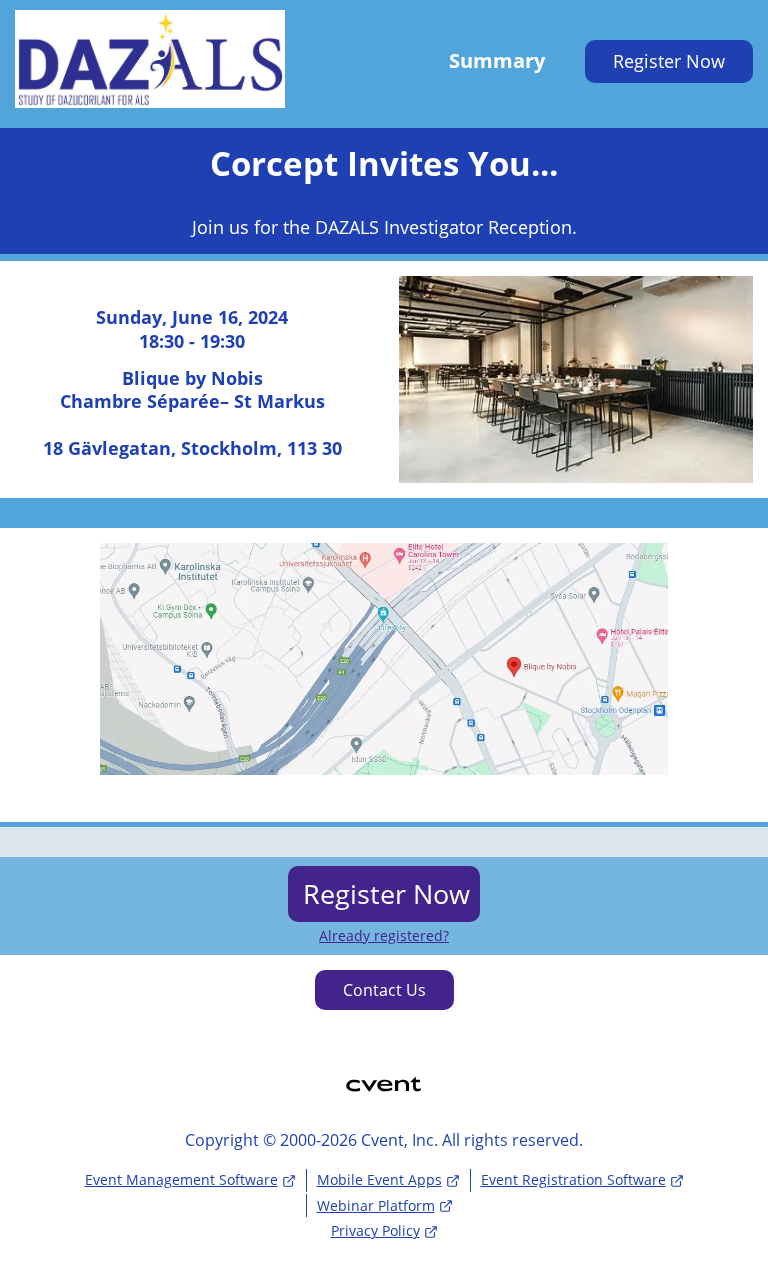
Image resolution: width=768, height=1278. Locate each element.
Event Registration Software (573, 1179)
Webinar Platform (376, 1205)
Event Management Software (181, 1179)
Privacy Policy (375, 1230)
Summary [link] (497, 61)
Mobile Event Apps (379, 1179)
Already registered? (384, 936)
